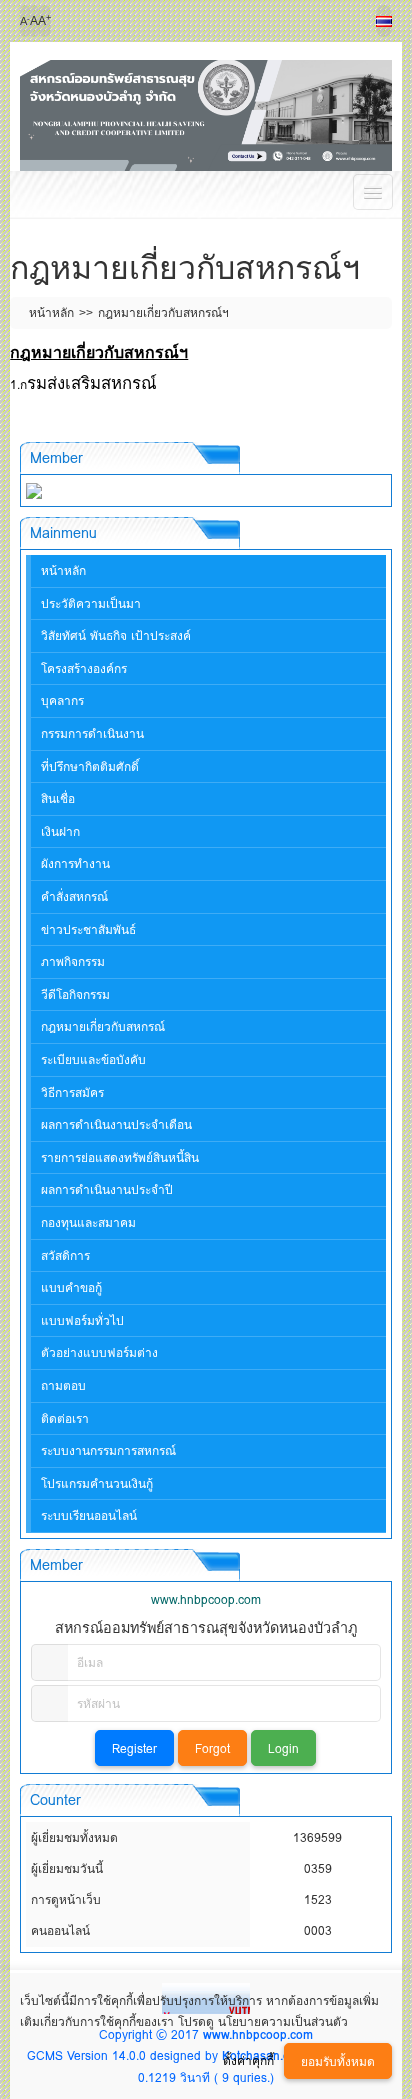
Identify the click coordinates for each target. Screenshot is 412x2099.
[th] (384, 21)
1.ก (18, 384)
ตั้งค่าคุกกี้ (248, 2060)
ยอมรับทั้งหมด (338, 2061)
